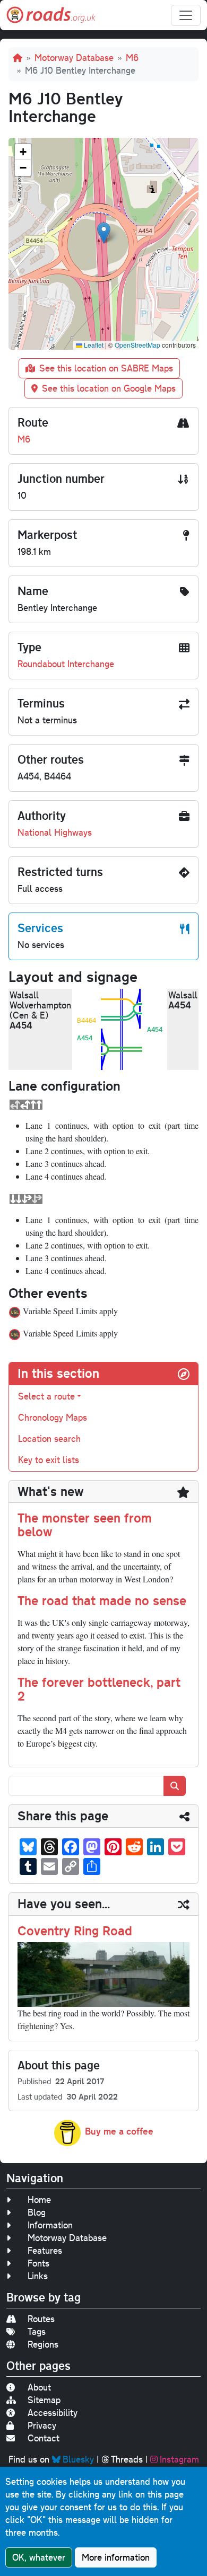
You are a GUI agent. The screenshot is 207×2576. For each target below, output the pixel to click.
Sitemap (44, 2400)
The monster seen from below (85, 1525)
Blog (37, 2212)
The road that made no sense (102, 1600)
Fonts (38, 2263)
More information (116, 2557)
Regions (43, 2344)
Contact (44, 2438)
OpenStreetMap (137, 345)
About (39, 2387)
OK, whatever (39, 2557)
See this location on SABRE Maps (106, 368)
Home (39, 2199)
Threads (127, 2459)
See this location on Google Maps (109, 388)
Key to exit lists (49, 1460)
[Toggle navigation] (186, 15)
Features (45, 2250)
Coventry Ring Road (75, 1931)
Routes (41, 2319)
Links (38, 2276)
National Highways (55, 832)
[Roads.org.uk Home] (51, 15)
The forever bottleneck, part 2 (99, 1689)
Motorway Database (74, 57)
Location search (49, 1439)
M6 (132, 57)
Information (50, 2225)
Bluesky (78, 2459)
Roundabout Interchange (66, 664)
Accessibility (53, 2413)
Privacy (42, 2425)
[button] (104, 233)
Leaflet (93, 345)
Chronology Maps (53, 1417)
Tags (37, 2331)
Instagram (179, 2459)
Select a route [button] (46, 1396)
